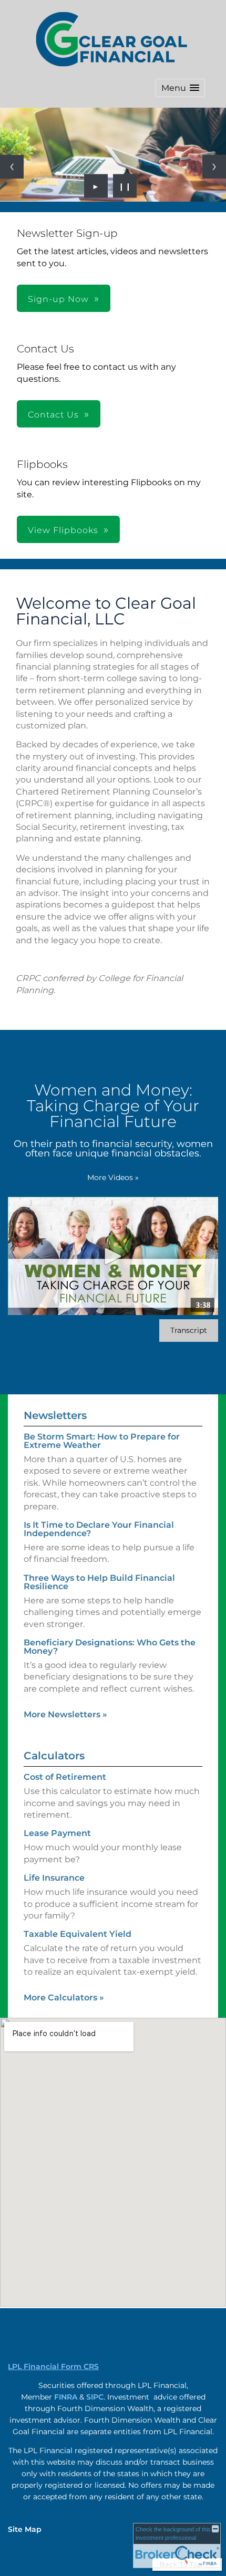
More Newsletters (65, 1714)
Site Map (25, 2529)
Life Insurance (54, 1878)
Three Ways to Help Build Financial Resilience (99, 1582)
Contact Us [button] (53, 415)
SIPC (95, 2397)
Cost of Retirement (65, 1777)
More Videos (113, 1177)
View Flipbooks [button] (63, 530)
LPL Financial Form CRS (53, 2366)
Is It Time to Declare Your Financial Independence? (99, 1529)
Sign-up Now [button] (58, 299)
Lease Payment (57, 1833)
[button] (180, 88)
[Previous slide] (12, 167)
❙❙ (125, 186)
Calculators (54, 1756)
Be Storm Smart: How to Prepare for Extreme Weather (102, 1441)
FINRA (66, 2397)
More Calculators (64, 1998)
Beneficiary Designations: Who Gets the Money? (110, 1647)
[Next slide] (214, 167)
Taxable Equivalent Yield (78, 1934)
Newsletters (55, 1415)
